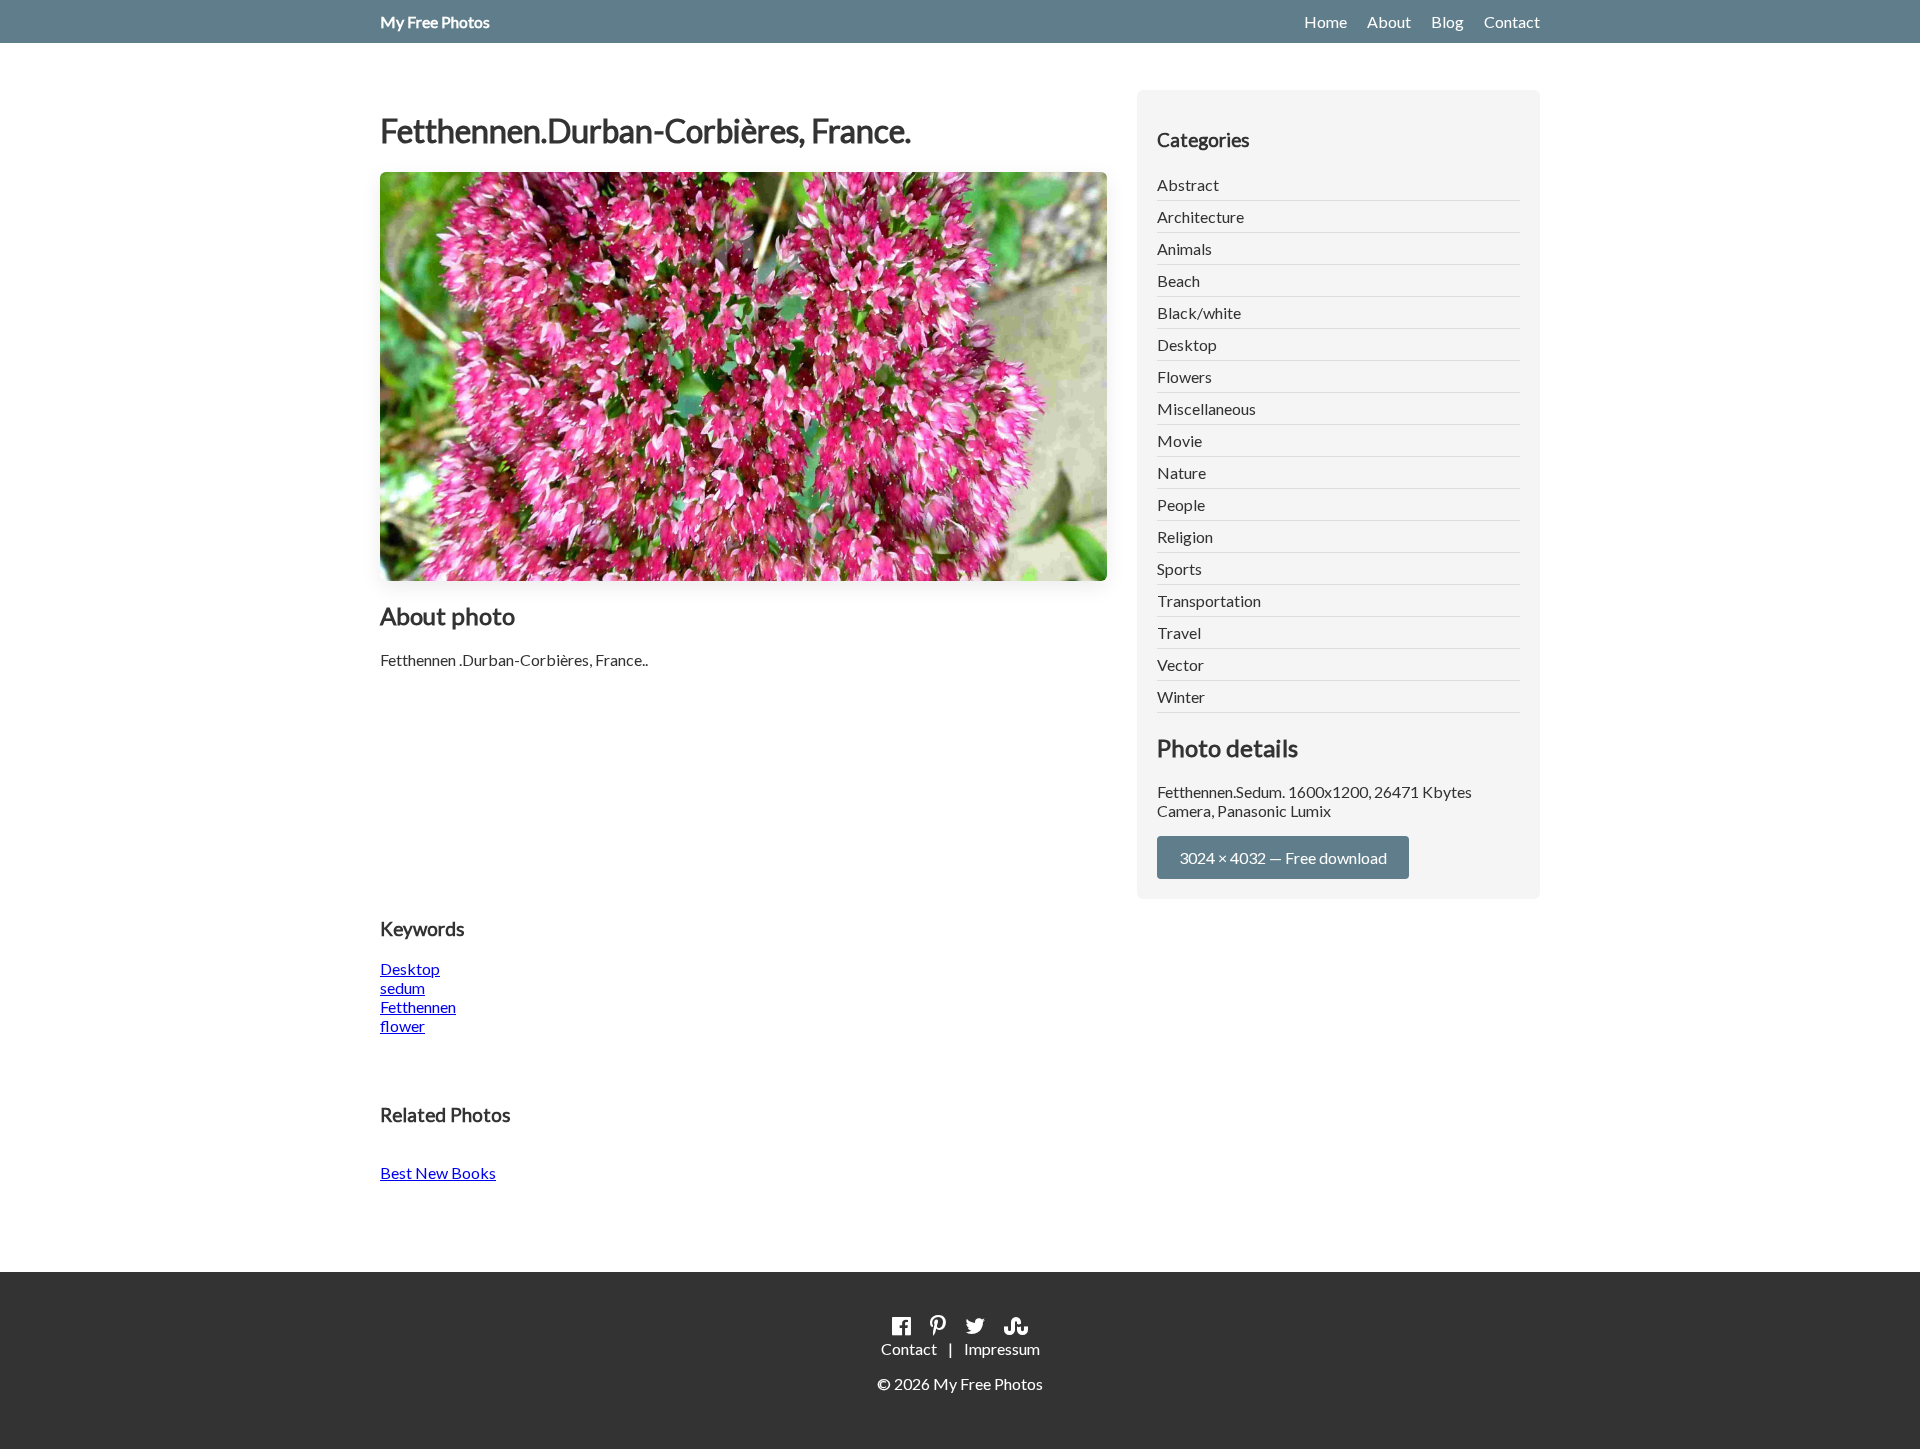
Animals (1184, 248)
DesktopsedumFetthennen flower (418, 997)
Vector (1180, 664)
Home (1325, 21)
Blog (1447, 21)
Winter (1181, 696)
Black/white (1199, 312)
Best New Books (438, 1172)
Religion (1185, 536)
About (1389, 21)
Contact (1512, 21)
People (1181, 504)
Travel (1179, 632)
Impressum (1002, 1348)
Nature (1181, 472)
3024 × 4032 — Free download (1283, 857)
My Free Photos (435, 21)
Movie (1179, 440)
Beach (1178, 280)
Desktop (1187, 344)
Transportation (1209, 600)
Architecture (1200, 216)
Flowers (1184, 376)
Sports (1179, 568)
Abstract (1188, 184)
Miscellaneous (1206, 408)
